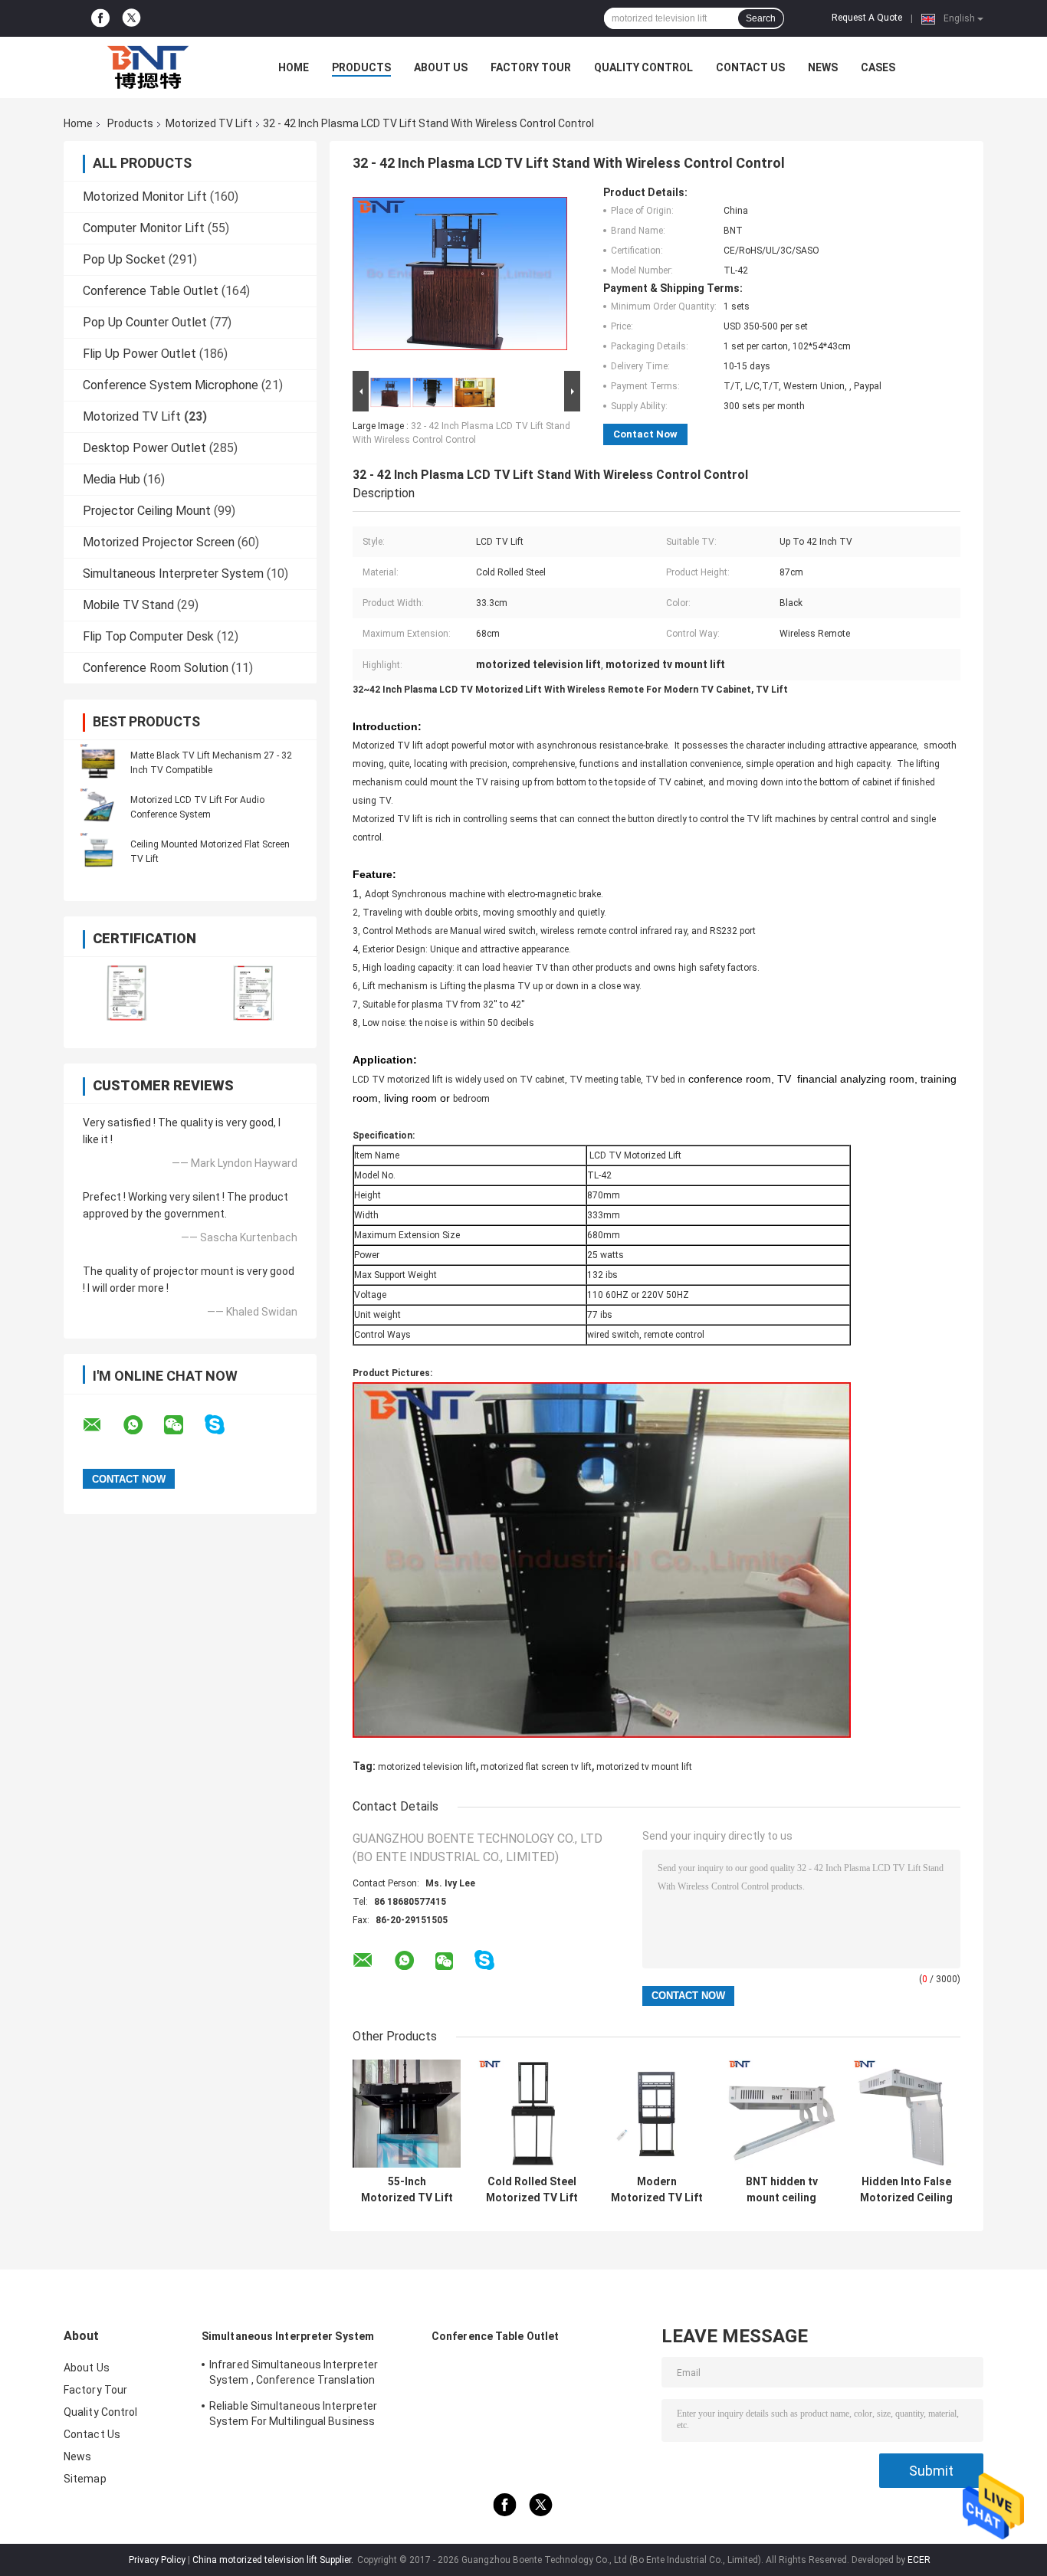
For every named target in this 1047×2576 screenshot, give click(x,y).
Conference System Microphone (171, 385)
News (823, 67)
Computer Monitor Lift (144, 228)
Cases (878, 67)
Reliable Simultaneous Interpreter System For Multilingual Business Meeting (293, 2416)
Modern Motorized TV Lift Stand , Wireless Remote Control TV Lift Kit (657, 2190)
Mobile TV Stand (128, 605)
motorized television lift (427, 1767)
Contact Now (645, 434)
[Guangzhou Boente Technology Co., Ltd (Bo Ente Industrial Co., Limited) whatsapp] (143, 1425)
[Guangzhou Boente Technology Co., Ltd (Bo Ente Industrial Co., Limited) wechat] (183, 1425)
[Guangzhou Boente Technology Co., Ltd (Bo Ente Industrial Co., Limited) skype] (224, 1425)
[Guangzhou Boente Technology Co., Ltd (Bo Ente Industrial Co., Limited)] (148, 67)
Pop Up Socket (124, 259)
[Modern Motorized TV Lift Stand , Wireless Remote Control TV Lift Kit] (656, 2114)
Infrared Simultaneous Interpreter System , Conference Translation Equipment (294, 2374)
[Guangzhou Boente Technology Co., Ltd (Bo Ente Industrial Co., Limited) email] (102, 1425)
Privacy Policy (157, 2560)
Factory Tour (531, 67)
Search (761, 18)
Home (294, 67)
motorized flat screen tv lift (536, 1767)
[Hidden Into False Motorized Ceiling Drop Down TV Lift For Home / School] (906, 2114)
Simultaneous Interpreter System (173, 574)
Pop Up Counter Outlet (145, 322)
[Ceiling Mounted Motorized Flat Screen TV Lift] (98, 851)
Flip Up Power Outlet (139, 354)
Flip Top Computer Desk (148, 636)
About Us (441, 67)
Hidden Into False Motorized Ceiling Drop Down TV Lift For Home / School (906, 2190)
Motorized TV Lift (209, 123)
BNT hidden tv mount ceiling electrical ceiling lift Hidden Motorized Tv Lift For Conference (781, 2190)
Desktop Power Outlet (144, 448)
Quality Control (643, 67)
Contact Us (750, 67)
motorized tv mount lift (644, 1767)
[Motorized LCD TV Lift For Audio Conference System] (98, 807)
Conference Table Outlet (151, 291)
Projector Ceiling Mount (147, 511)
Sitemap (85, 2479)
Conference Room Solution (156, 668)
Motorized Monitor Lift (145, 197)
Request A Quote (867, 18)
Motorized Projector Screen (159, 542)
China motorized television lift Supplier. (274, 2560)
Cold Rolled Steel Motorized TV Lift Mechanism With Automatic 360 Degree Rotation (532, 2190)
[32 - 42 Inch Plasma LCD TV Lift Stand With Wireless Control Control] (460, 277)
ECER (919, 2560)
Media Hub (112, 479)
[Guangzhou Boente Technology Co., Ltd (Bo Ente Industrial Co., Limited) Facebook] (100, 18)
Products (361, 67)
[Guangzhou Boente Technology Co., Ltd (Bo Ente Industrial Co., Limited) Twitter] (131, 19)
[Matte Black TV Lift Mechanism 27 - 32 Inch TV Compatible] (98, 762)
